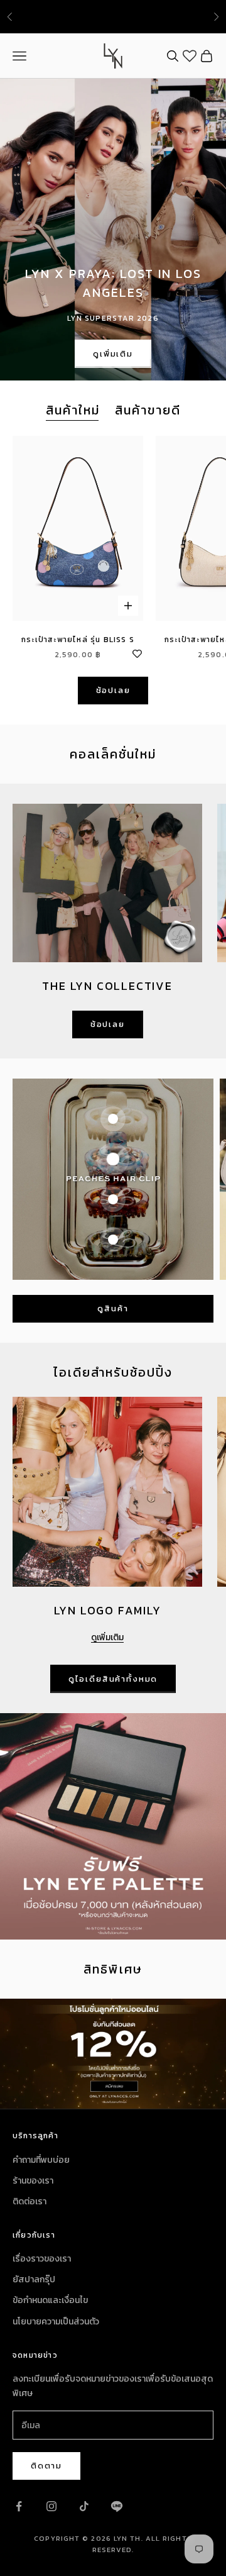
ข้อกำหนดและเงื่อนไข (50, 2300)
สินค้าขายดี (148, 410)
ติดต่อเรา (30, 2201)
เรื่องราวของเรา (42, 2259)
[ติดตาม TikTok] (84, 2506)
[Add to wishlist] (137, 652)
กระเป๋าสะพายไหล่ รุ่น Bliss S (78, 640)
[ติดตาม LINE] (117, 2506)
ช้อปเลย (113, 690)
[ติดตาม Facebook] (19, 2506)
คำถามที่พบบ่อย (41, 2160)
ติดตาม (46, 2466)
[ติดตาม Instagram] (51, 2506)
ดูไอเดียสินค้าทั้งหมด (113, 1679)
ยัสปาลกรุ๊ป (34, 2279)
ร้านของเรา (33, 2181)
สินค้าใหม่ (73, 410)
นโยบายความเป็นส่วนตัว (56, 2322)
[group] (113, 2054)
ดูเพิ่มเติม (113, 354)
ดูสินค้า (113, 1308)
